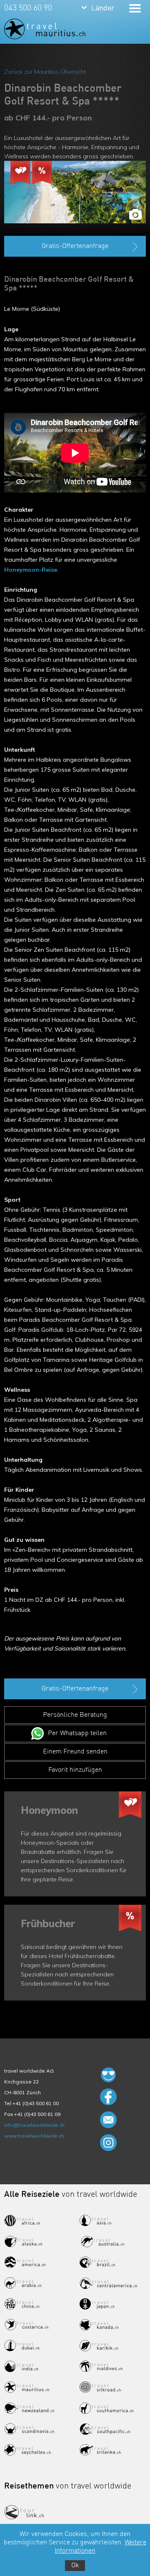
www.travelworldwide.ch (34, 2136)
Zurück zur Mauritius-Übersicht (45, 72)
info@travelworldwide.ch (34, 2125)
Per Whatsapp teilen (77, 1733)
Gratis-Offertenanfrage (75, 246)
